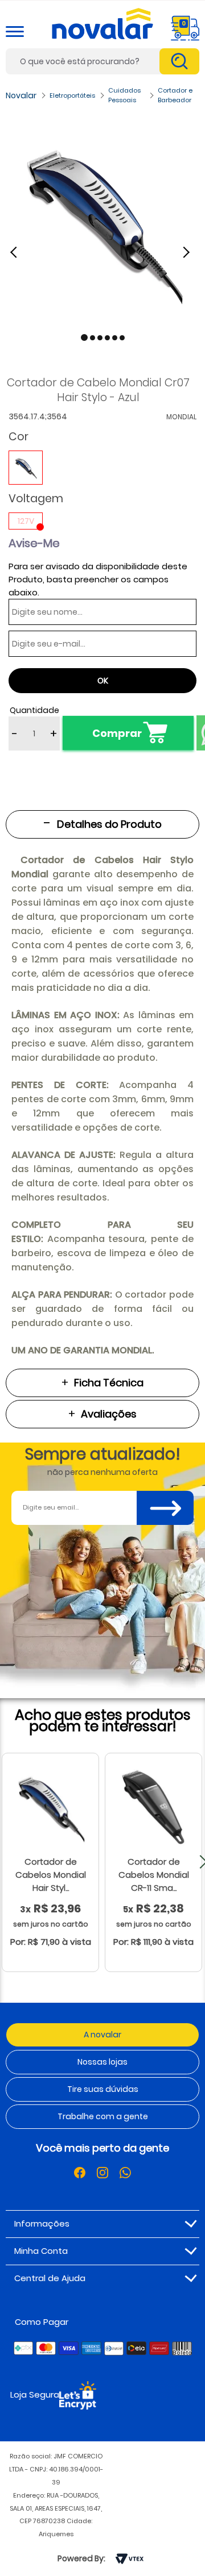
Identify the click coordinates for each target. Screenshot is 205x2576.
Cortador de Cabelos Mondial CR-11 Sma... (154, 1875)
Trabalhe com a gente (103, 2116)
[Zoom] (102, 222)
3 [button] (100, 338)
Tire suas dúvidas (103, 2089)
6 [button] (122, 338)
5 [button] (115, 338)
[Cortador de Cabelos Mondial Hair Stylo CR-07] (50, 1807)
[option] (102, 222)
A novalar (102, 2035)
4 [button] (107, 338)
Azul (26, 468)
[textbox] (102, 61)
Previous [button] (20, 252)
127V (26, 521)
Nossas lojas (102, 2062)
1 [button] (84, 337)
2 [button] (93, 338)
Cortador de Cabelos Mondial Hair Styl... (51, 1875)
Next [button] (188, 252)
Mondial (181, 417)
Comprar (117, 733)
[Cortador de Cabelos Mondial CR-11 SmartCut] (153, 1807)
